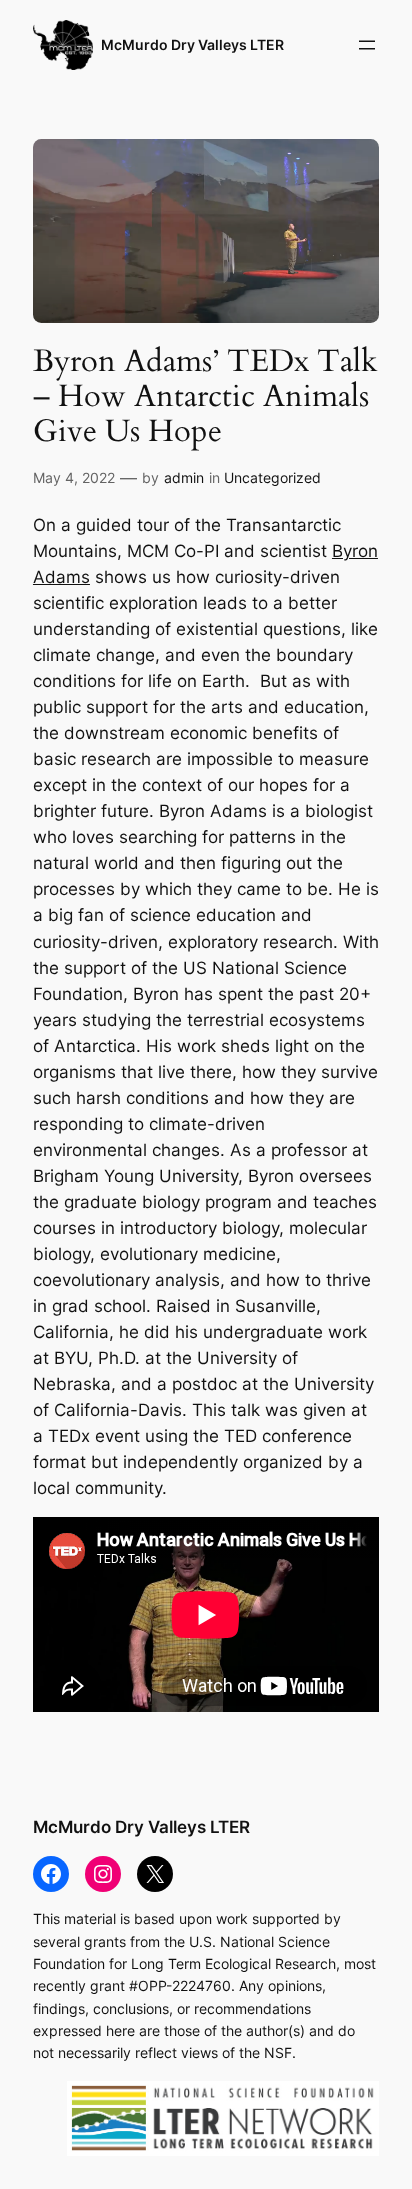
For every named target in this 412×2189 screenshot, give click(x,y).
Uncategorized (272, 477)
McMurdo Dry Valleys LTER (192, 44)
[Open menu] (367, 45)
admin (184, 477)
